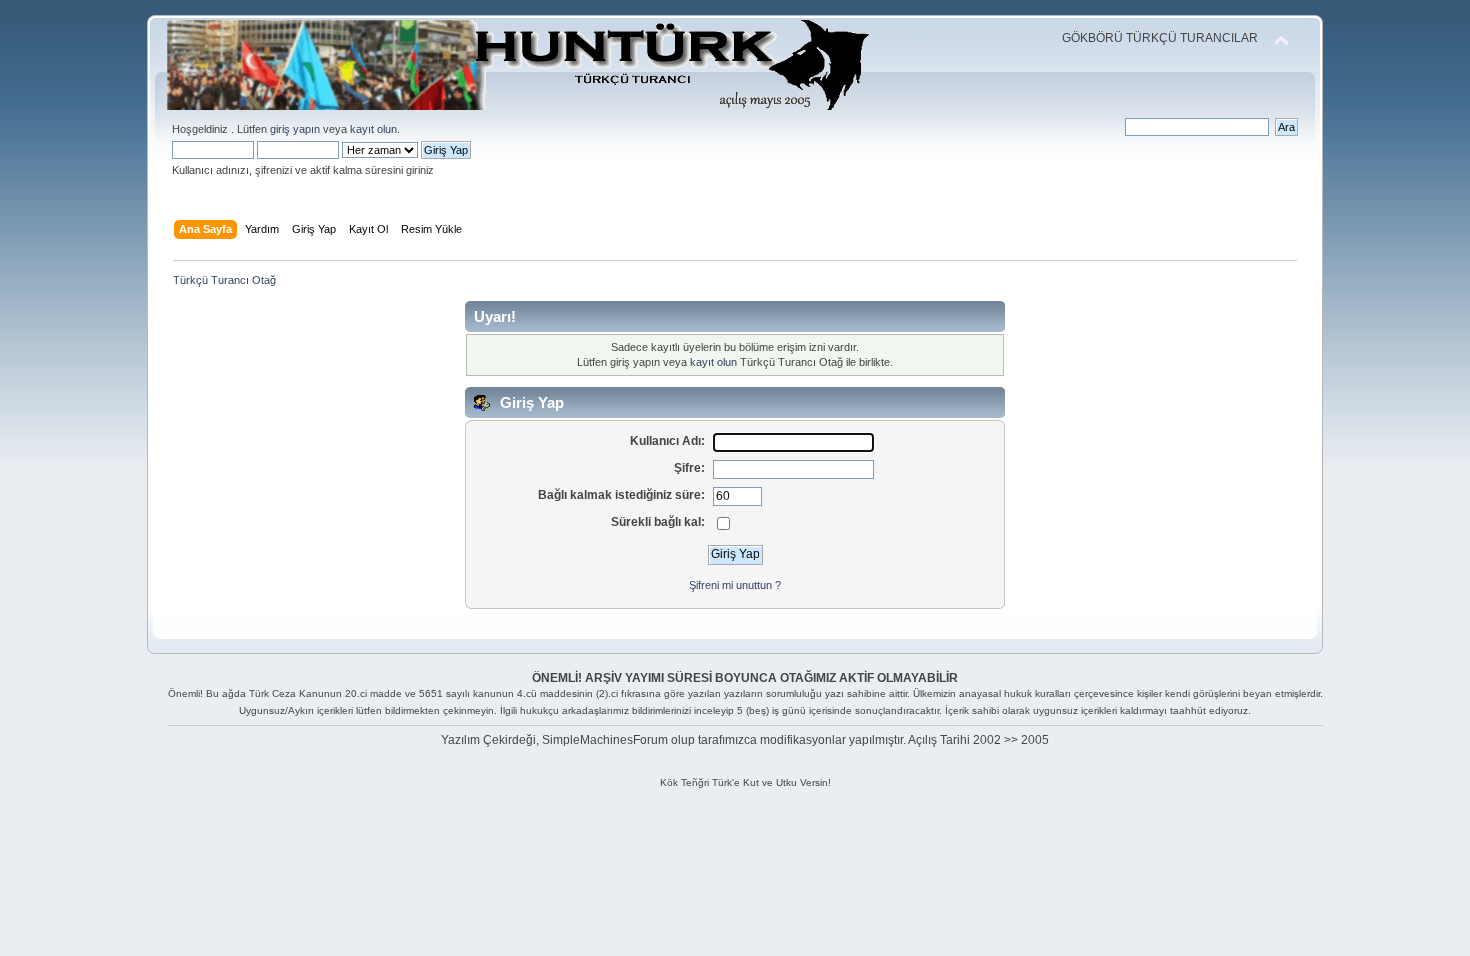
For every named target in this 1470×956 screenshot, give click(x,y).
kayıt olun (373, 129)
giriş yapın (295, 129)
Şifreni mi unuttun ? (735, 585)
